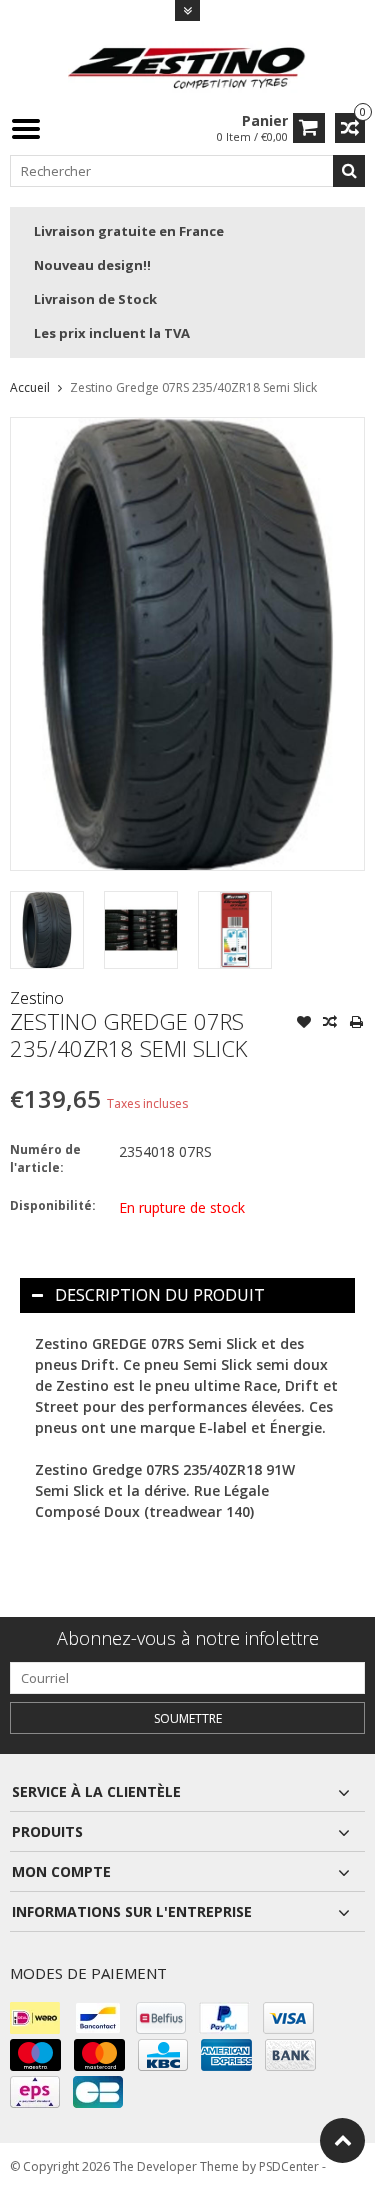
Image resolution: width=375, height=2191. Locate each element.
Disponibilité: (53, 1205)
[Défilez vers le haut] (342, 2140)
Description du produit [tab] (160, 1295)
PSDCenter (289, 2166)
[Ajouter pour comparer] (330, 1024)
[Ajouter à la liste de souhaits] (304, 1024)
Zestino (37, 998)
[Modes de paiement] (35, 2018)
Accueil (30, 387)
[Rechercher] (349, 171)
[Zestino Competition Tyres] (188, 65)
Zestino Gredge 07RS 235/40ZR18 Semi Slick (193, 387)
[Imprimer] (356, 1024)
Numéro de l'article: (45, 1158)
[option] (47, 930)
